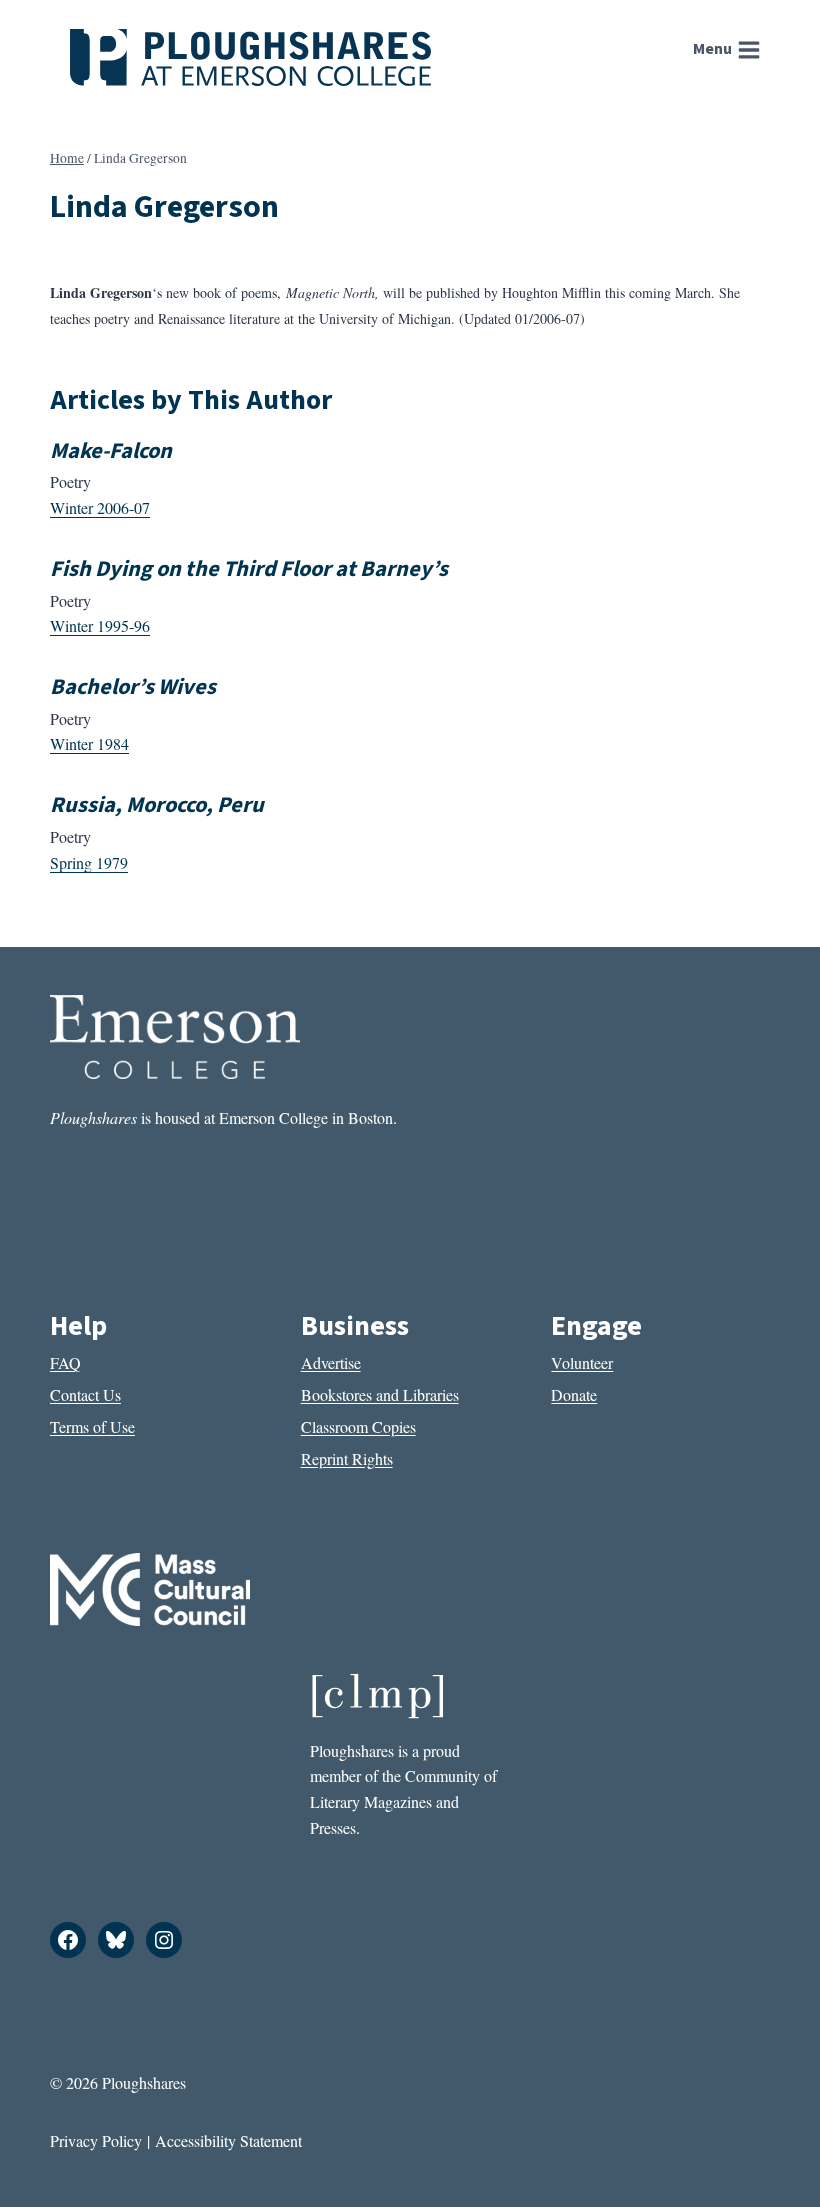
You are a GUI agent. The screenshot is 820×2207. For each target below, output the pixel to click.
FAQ (65, 1362)
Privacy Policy (96, 2140)
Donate (574, 1394)
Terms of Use (92, 1426)
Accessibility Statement (228, 2140)
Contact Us (85, 1394)
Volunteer (582, 1362)
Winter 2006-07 (100, 507)
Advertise (331, 1362)
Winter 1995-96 (100, 625)
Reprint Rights (347, 1458)
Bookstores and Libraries (380, 1394)
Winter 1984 (89, 743)
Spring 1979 (89, 862)
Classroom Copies (358, 1426)
